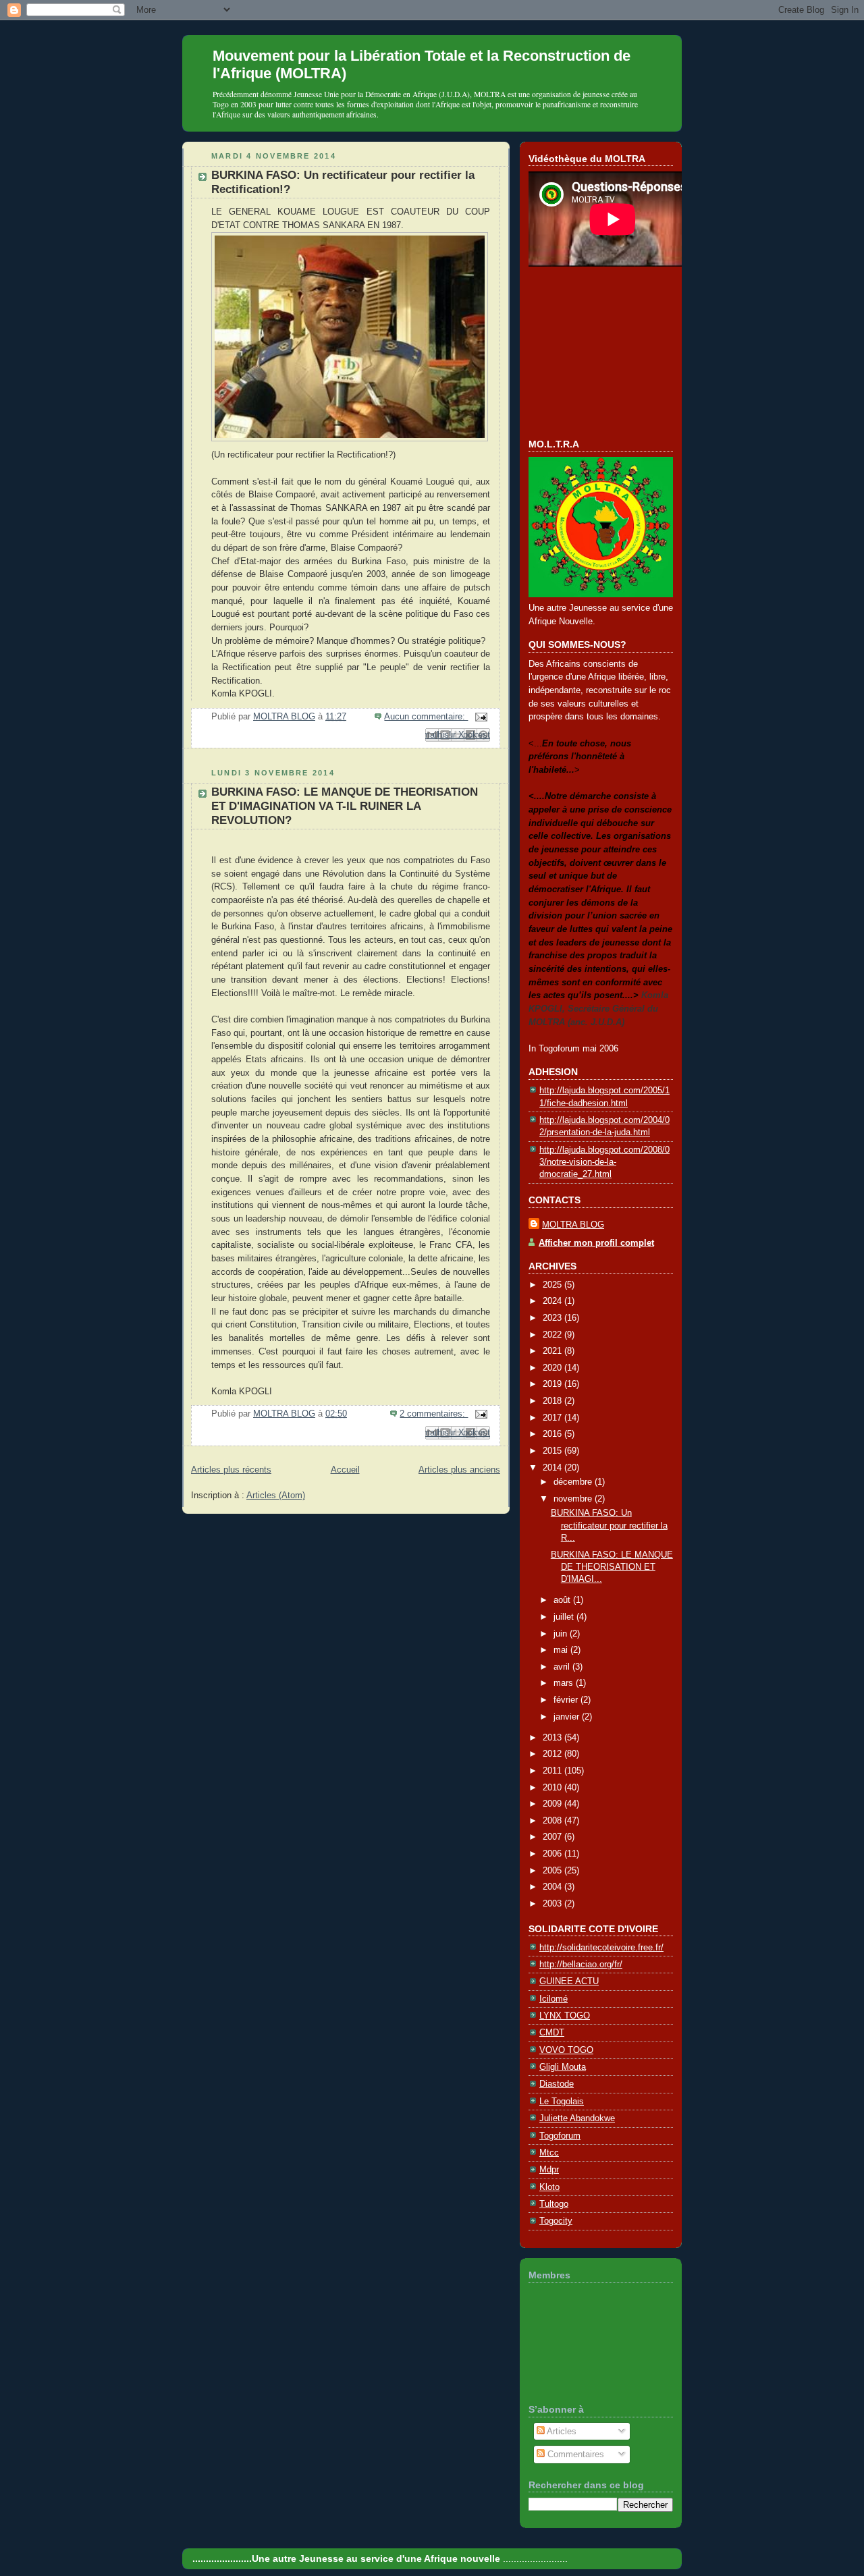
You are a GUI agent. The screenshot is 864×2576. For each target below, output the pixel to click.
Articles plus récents (231, 1470)
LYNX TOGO (565, 2016)
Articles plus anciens (459, 1470)
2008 (553, 1820)
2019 (553, 1384)
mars (565, 1683)
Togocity (556, 2221)
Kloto (549, 2187)
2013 (553, 1737)
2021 (553, 1351)
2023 (553, 1318)
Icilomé (553, 1999)
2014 (553, 1468)
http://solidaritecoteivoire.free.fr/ (601, 1947)
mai (562, 1650)
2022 (553, 1335)
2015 (553, 1451)
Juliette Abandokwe (577, 2118)
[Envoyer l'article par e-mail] (479, 716)
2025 (553, 1285)
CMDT (552, 2032)
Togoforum (560, 2136)
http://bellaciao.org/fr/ (581, 1964)
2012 (553, 1754)
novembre (574, 1499)
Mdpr (549, 2169)
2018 (553, 1401)
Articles (561, 2431)
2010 (553, 1787)
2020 (553, 1368)
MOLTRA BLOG (573, 1225)
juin (562, 1634)
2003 (553, 1903)
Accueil (345, 1470)
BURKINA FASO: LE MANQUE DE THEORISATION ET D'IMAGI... (612, 1567)
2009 (553, 1804)
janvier (568, 1717)
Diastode (557, 2084)
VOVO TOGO (566, 2050)
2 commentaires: (434, 1414)
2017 (553, 1418)
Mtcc (549, 2153)
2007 (553, 1837)
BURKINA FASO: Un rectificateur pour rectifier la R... (609, 1525)
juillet (565, 1617)
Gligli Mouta (563, 2067)
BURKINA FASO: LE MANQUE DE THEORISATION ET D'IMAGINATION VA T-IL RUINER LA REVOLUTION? (345, 806)
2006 (553, 1854)
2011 (553, 1771)
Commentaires (574, 2454)
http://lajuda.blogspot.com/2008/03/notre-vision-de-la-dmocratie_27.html (604, 1162)
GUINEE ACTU (569, 1981)
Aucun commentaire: (426, 716)
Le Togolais (562, 2101)
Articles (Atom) (276, 1495)
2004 (553, 1887)
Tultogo (554, 2204)
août (563, 1600)
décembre (574, 1482)
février (567, 1700)
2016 (553, 1434)
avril (563, 1667)
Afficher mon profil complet (596, 1243)
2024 (553, 1301)
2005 (553, 1870)
